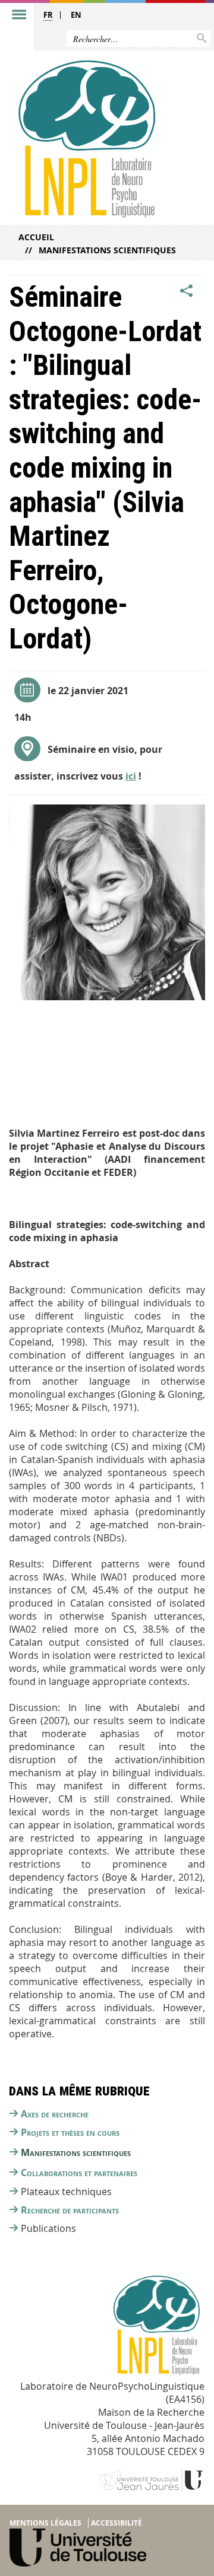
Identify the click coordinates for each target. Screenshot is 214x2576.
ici (131, 776)
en (76, 15)
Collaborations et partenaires (79, 2173)
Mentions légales (45, 2523)
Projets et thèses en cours (70, 2132)
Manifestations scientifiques (107, 250)
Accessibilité (117, 2523)
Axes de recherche (55, 2114)
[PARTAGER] (187, 291)
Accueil (36, 237)
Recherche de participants (70, 2210)
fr (48, 15)
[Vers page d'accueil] (85, 138)
